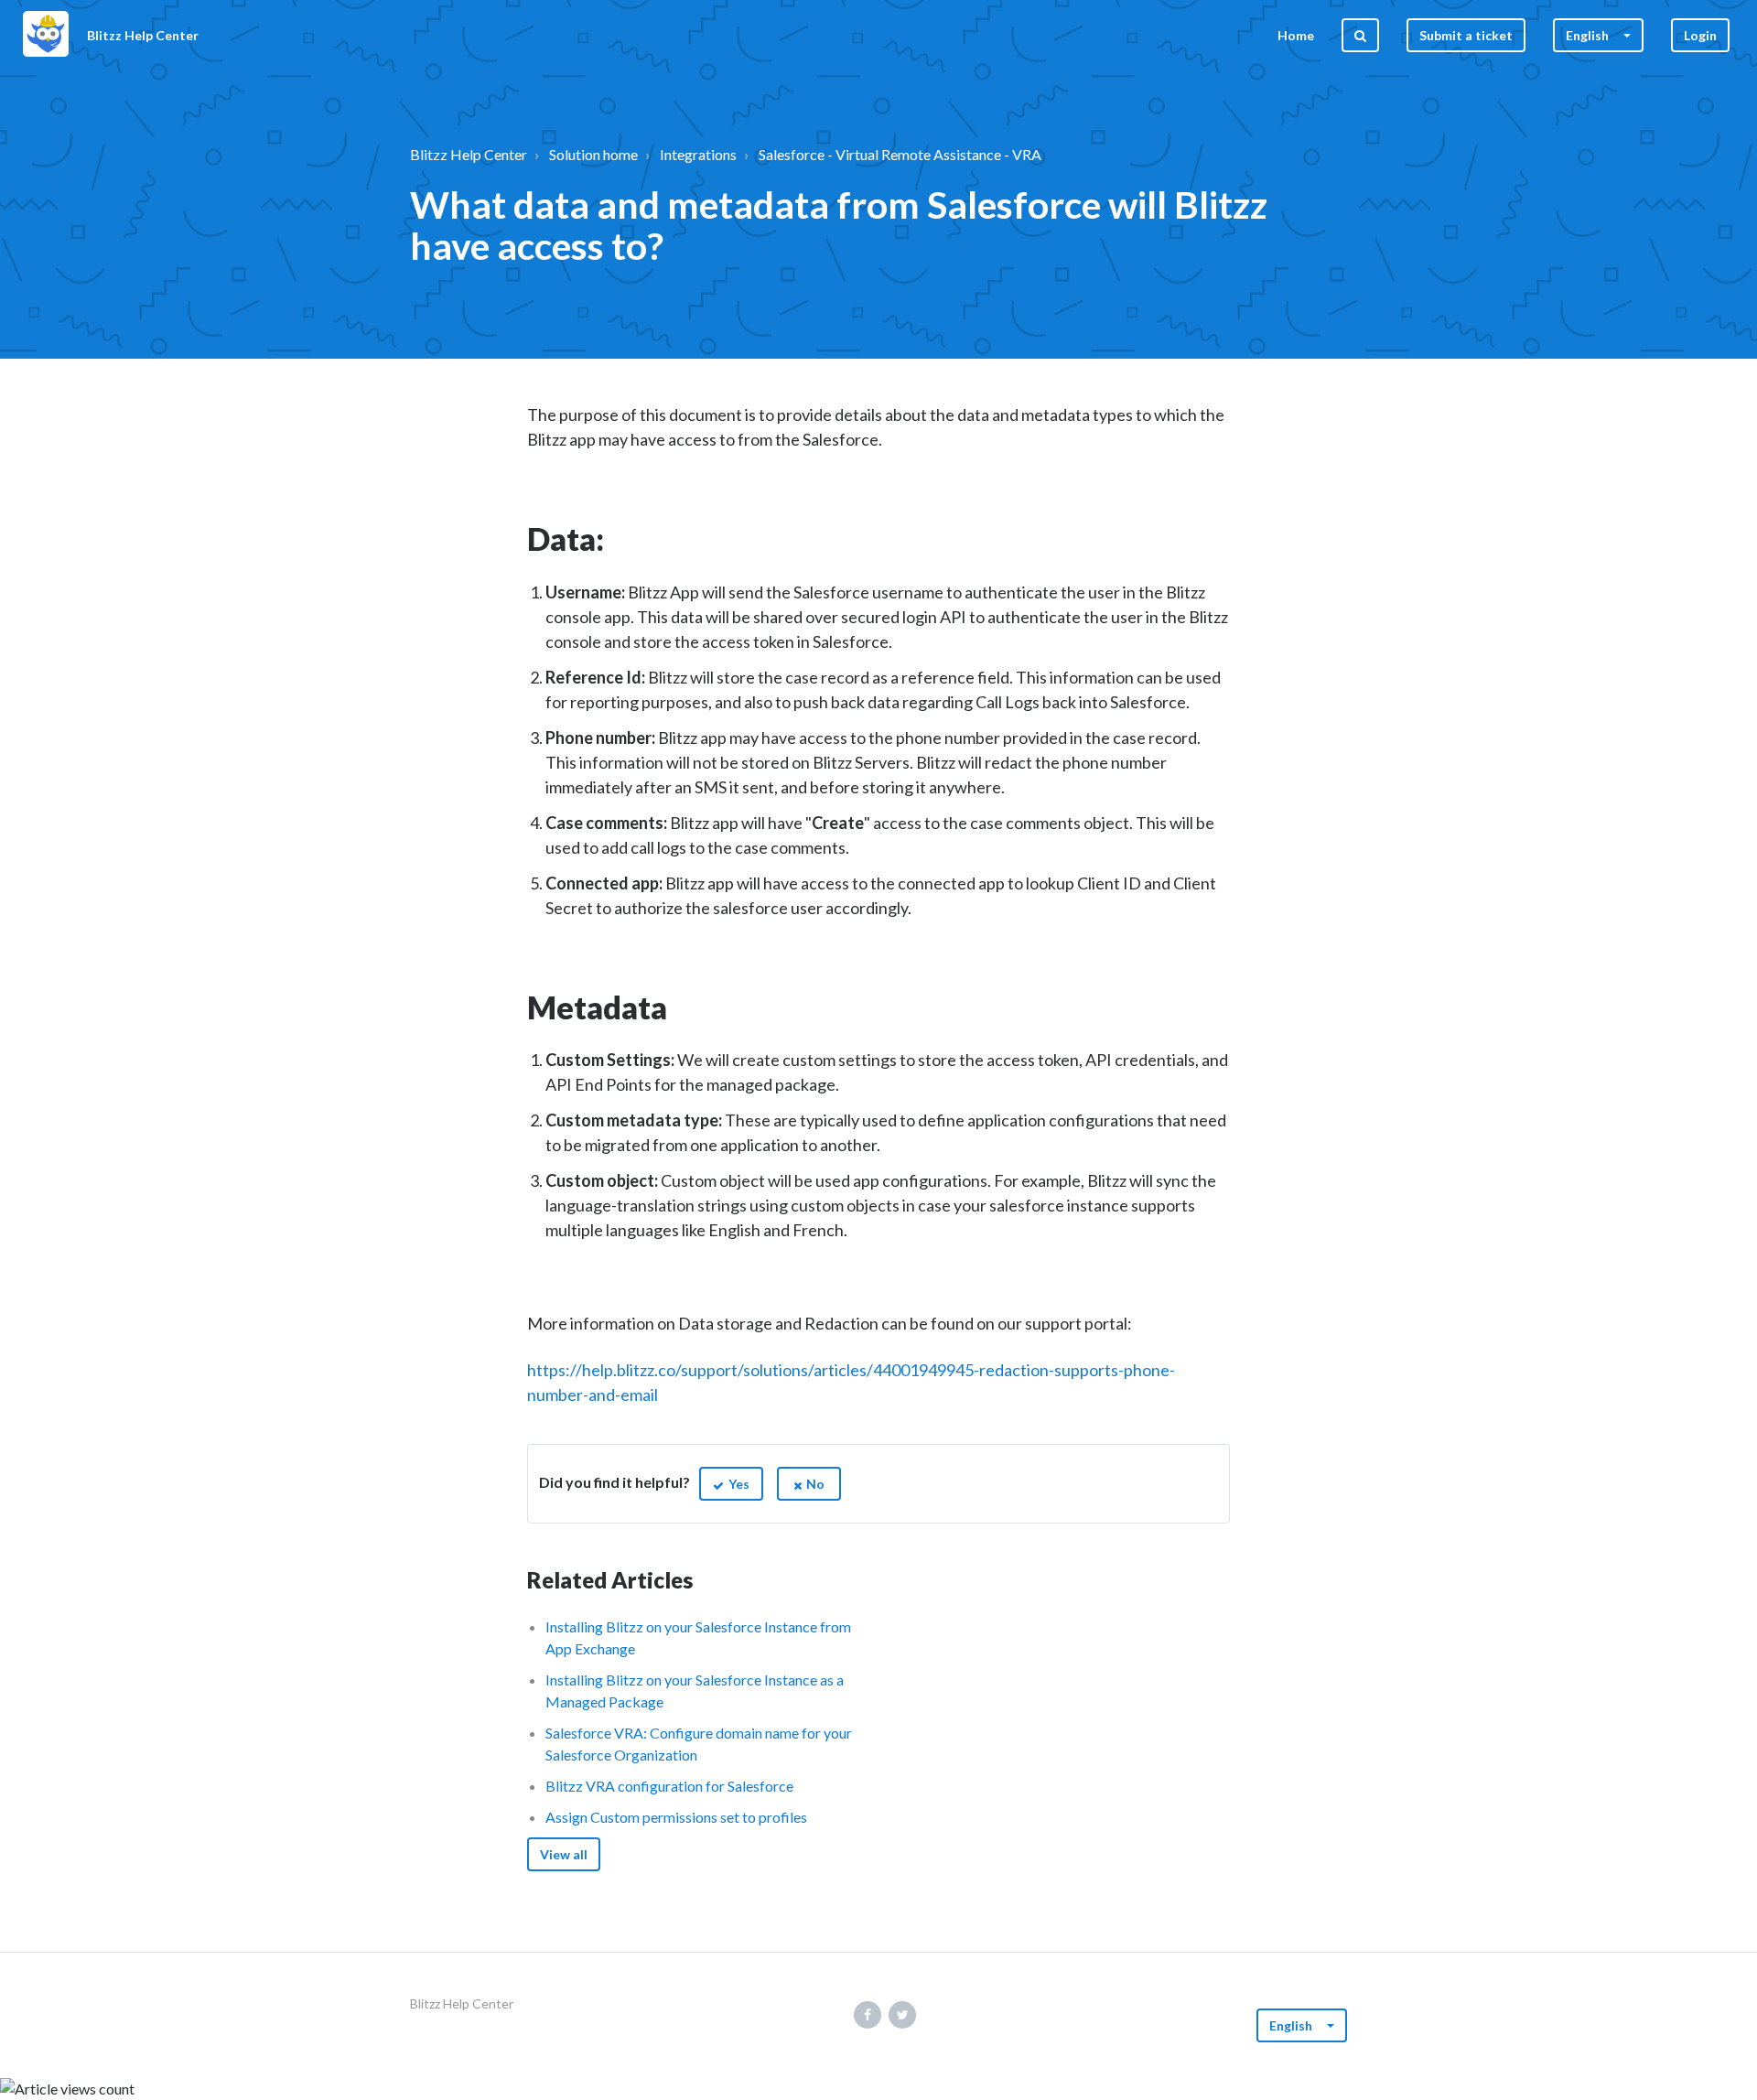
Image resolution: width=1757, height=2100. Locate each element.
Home (1296, 35)
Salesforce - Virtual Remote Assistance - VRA (900, 154)
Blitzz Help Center (469, 154)
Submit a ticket (1466, 35)
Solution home (593, 154)
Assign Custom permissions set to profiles (676, 1817)
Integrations (698, 154)
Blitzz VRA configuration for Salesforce (669, 1786)
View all (564, 1854)
